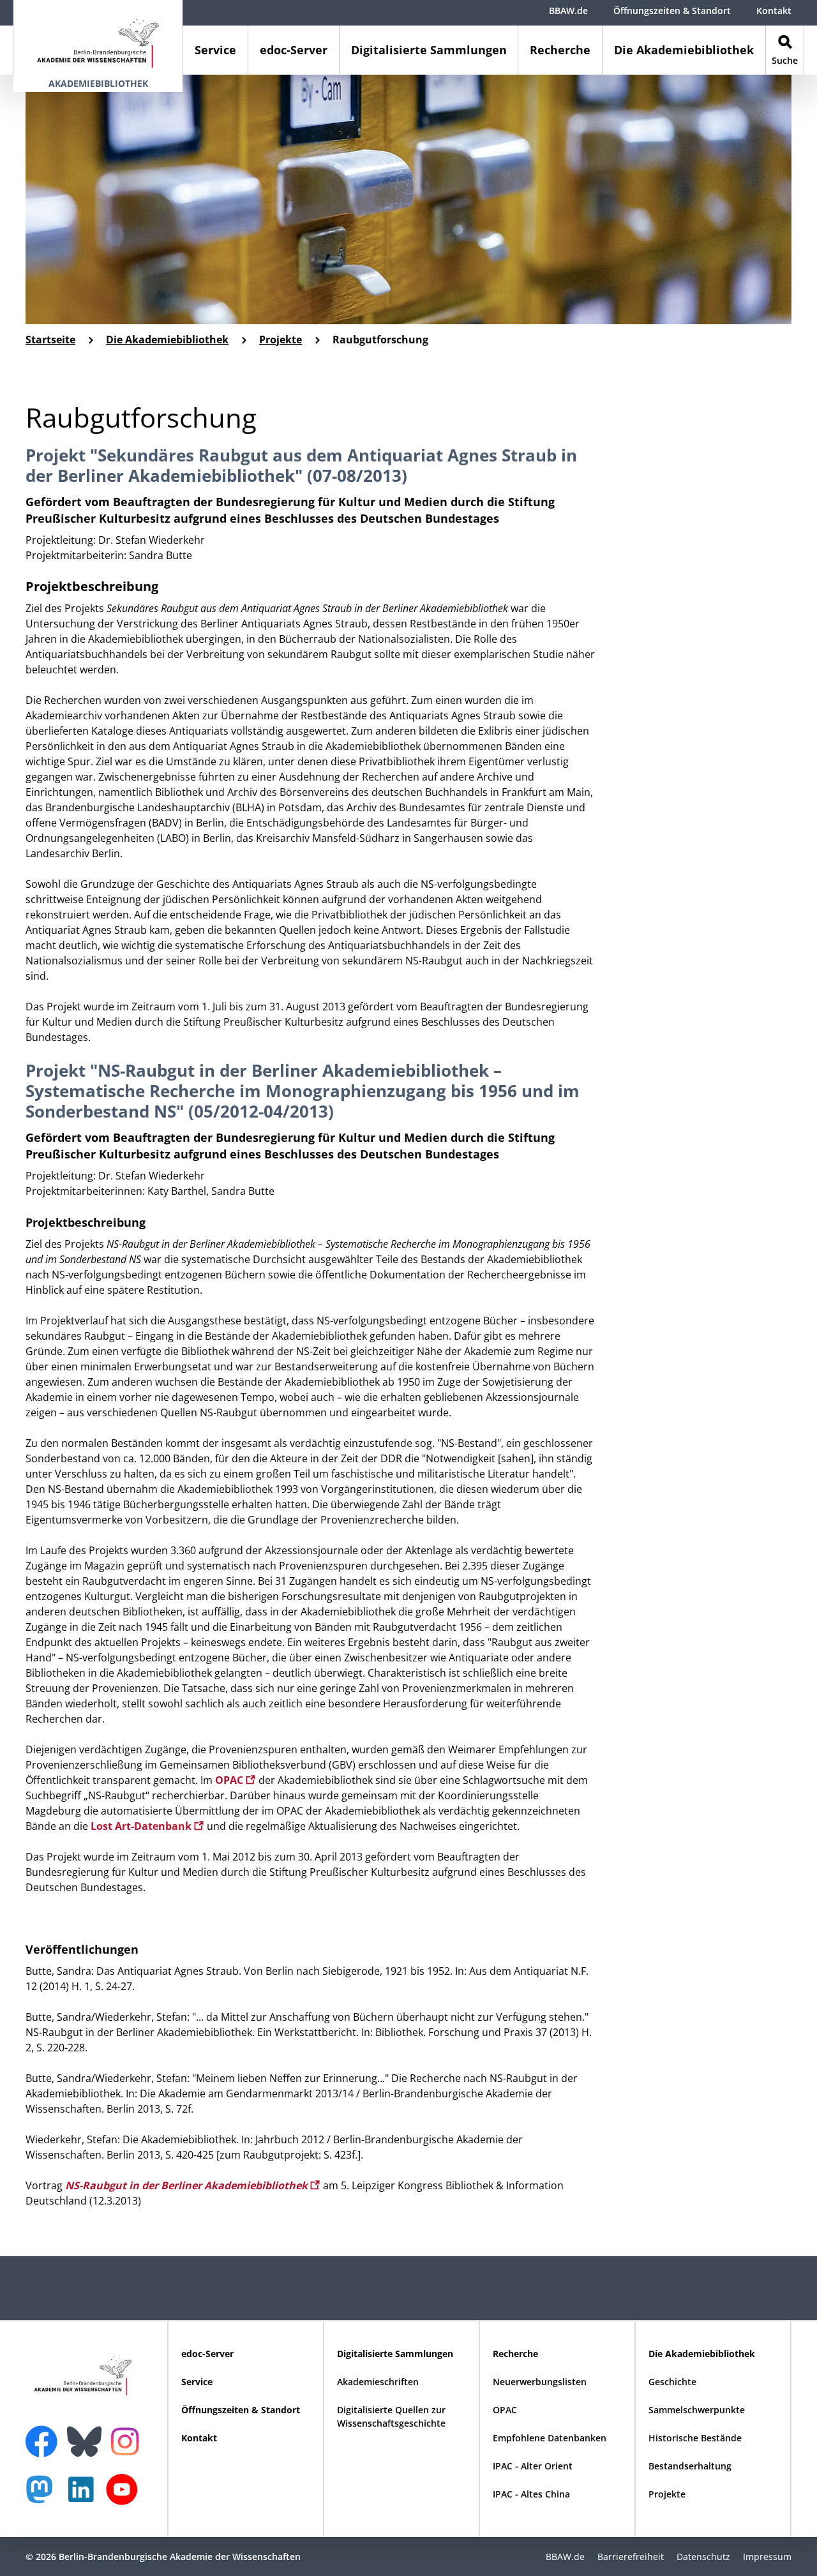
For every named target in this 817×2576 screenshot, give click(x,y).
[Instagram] (128, 2440)
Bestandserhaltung (690, 2466)
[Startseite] (98, 37)
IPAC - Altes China (531, 2494)
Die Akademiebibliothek (684, 50)
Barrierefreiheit (631, 2557)
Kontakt (774, 11)
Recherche (560, 50)
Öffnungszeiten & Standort (672, 11)
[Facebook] (45, 2434)
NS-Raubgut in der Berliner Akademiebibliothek (188, 2185)
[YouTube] (125, 2496)
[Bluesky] (87, 2434)
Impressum (767, 2557)
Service (215, 50)
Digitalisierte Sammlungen (429, 50)
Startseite (50, 340)
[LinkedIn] (84, 2496)
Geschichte (672, 2382)
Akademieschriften (378, 2382)
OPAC (230, 1780)
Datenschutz (703, 2557)
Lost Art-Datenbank (142, 1826)
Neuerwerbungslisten (540, 2382)
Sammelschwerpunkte (697, 2410)
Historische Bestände (695, 2438)
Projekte (281, 340)
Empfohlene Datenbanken (550, 2438)
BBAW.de (568, 11)
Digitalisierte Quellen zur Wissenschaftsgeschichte (391, 2416)
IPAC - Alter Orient (533, 2466)
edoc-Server (294, 50)
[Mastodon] (44, 2496)
